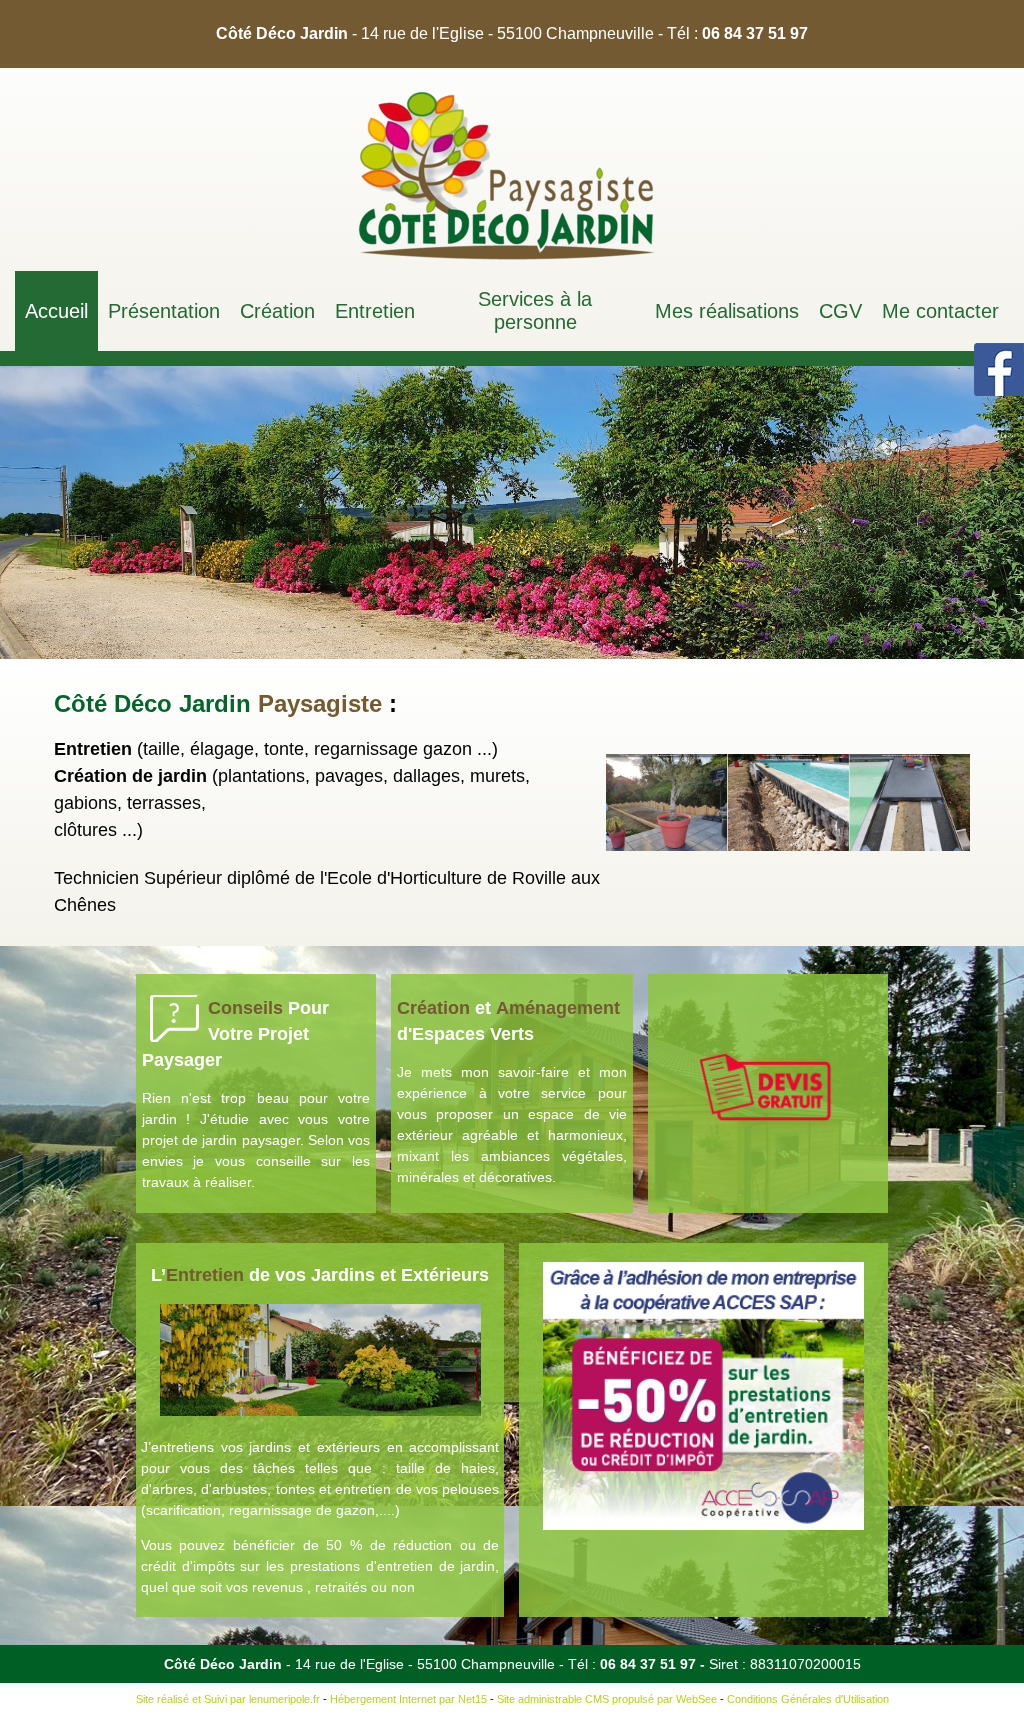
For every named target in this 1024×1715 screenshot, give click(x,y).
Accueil (56, 311)
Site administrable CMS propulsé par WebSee (607, 1699)
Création (277, 311)
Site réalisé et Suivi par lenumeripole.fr (228, 1699)
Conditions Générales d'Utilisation (808, 1699)
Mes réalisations (727, 311)
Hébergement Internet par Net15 (408, 1699)
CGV (840, 311)
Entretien (375, 311)
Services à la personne (535, 310)
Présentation (164, 311)
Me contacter (940, 311)
